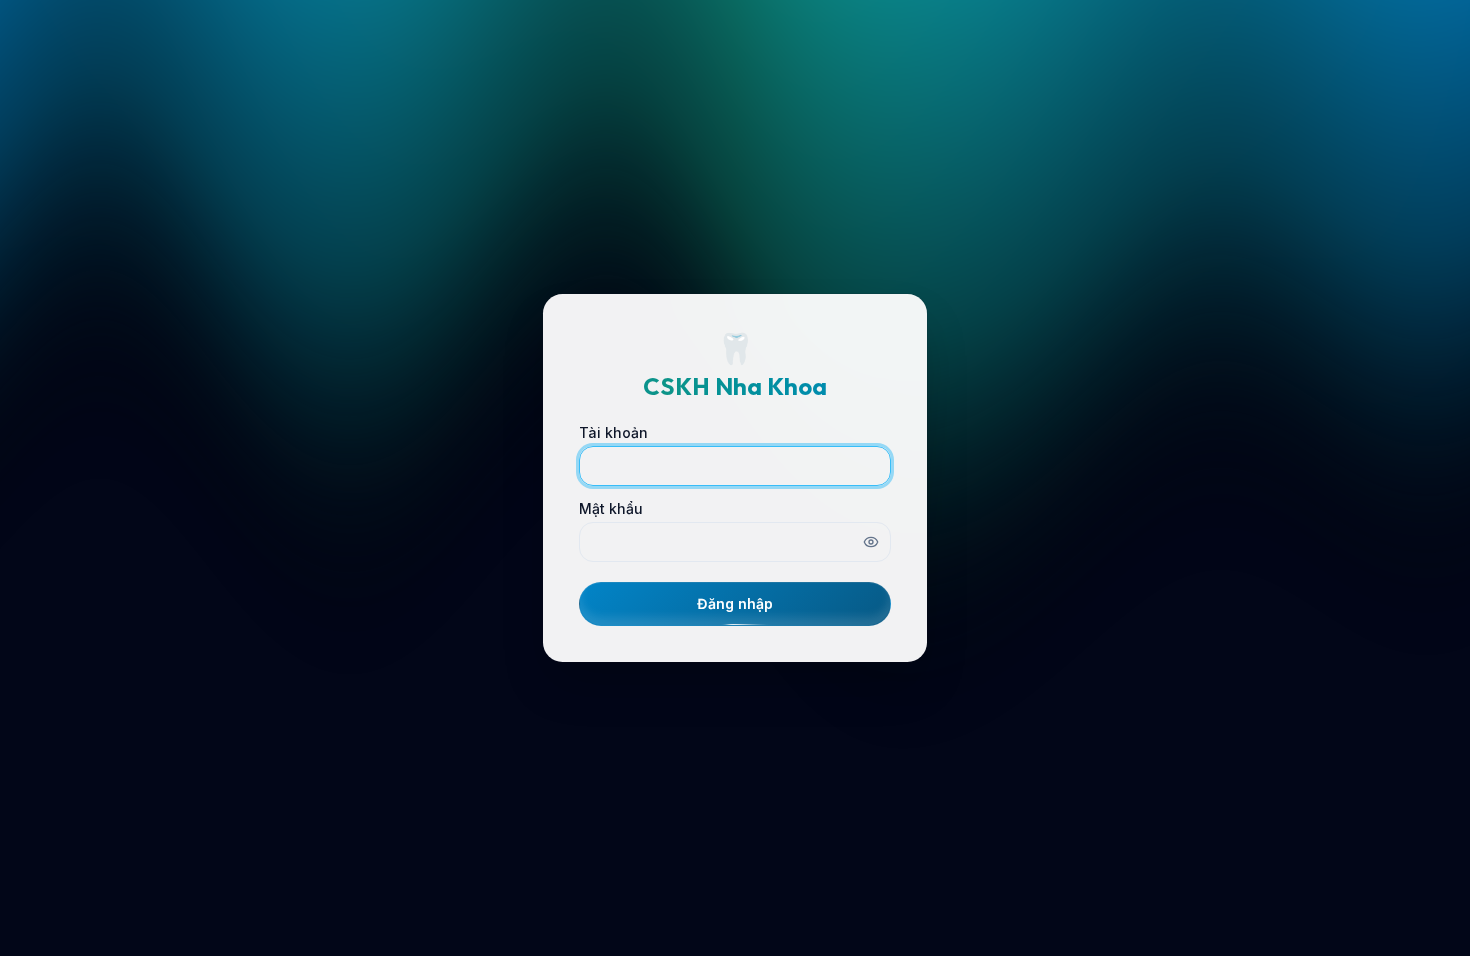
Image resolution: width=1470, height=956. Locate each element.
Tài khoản (613, 433)
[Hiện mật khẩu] (871, 542)
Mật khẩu (611, 509)
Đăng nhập (735, 603)
